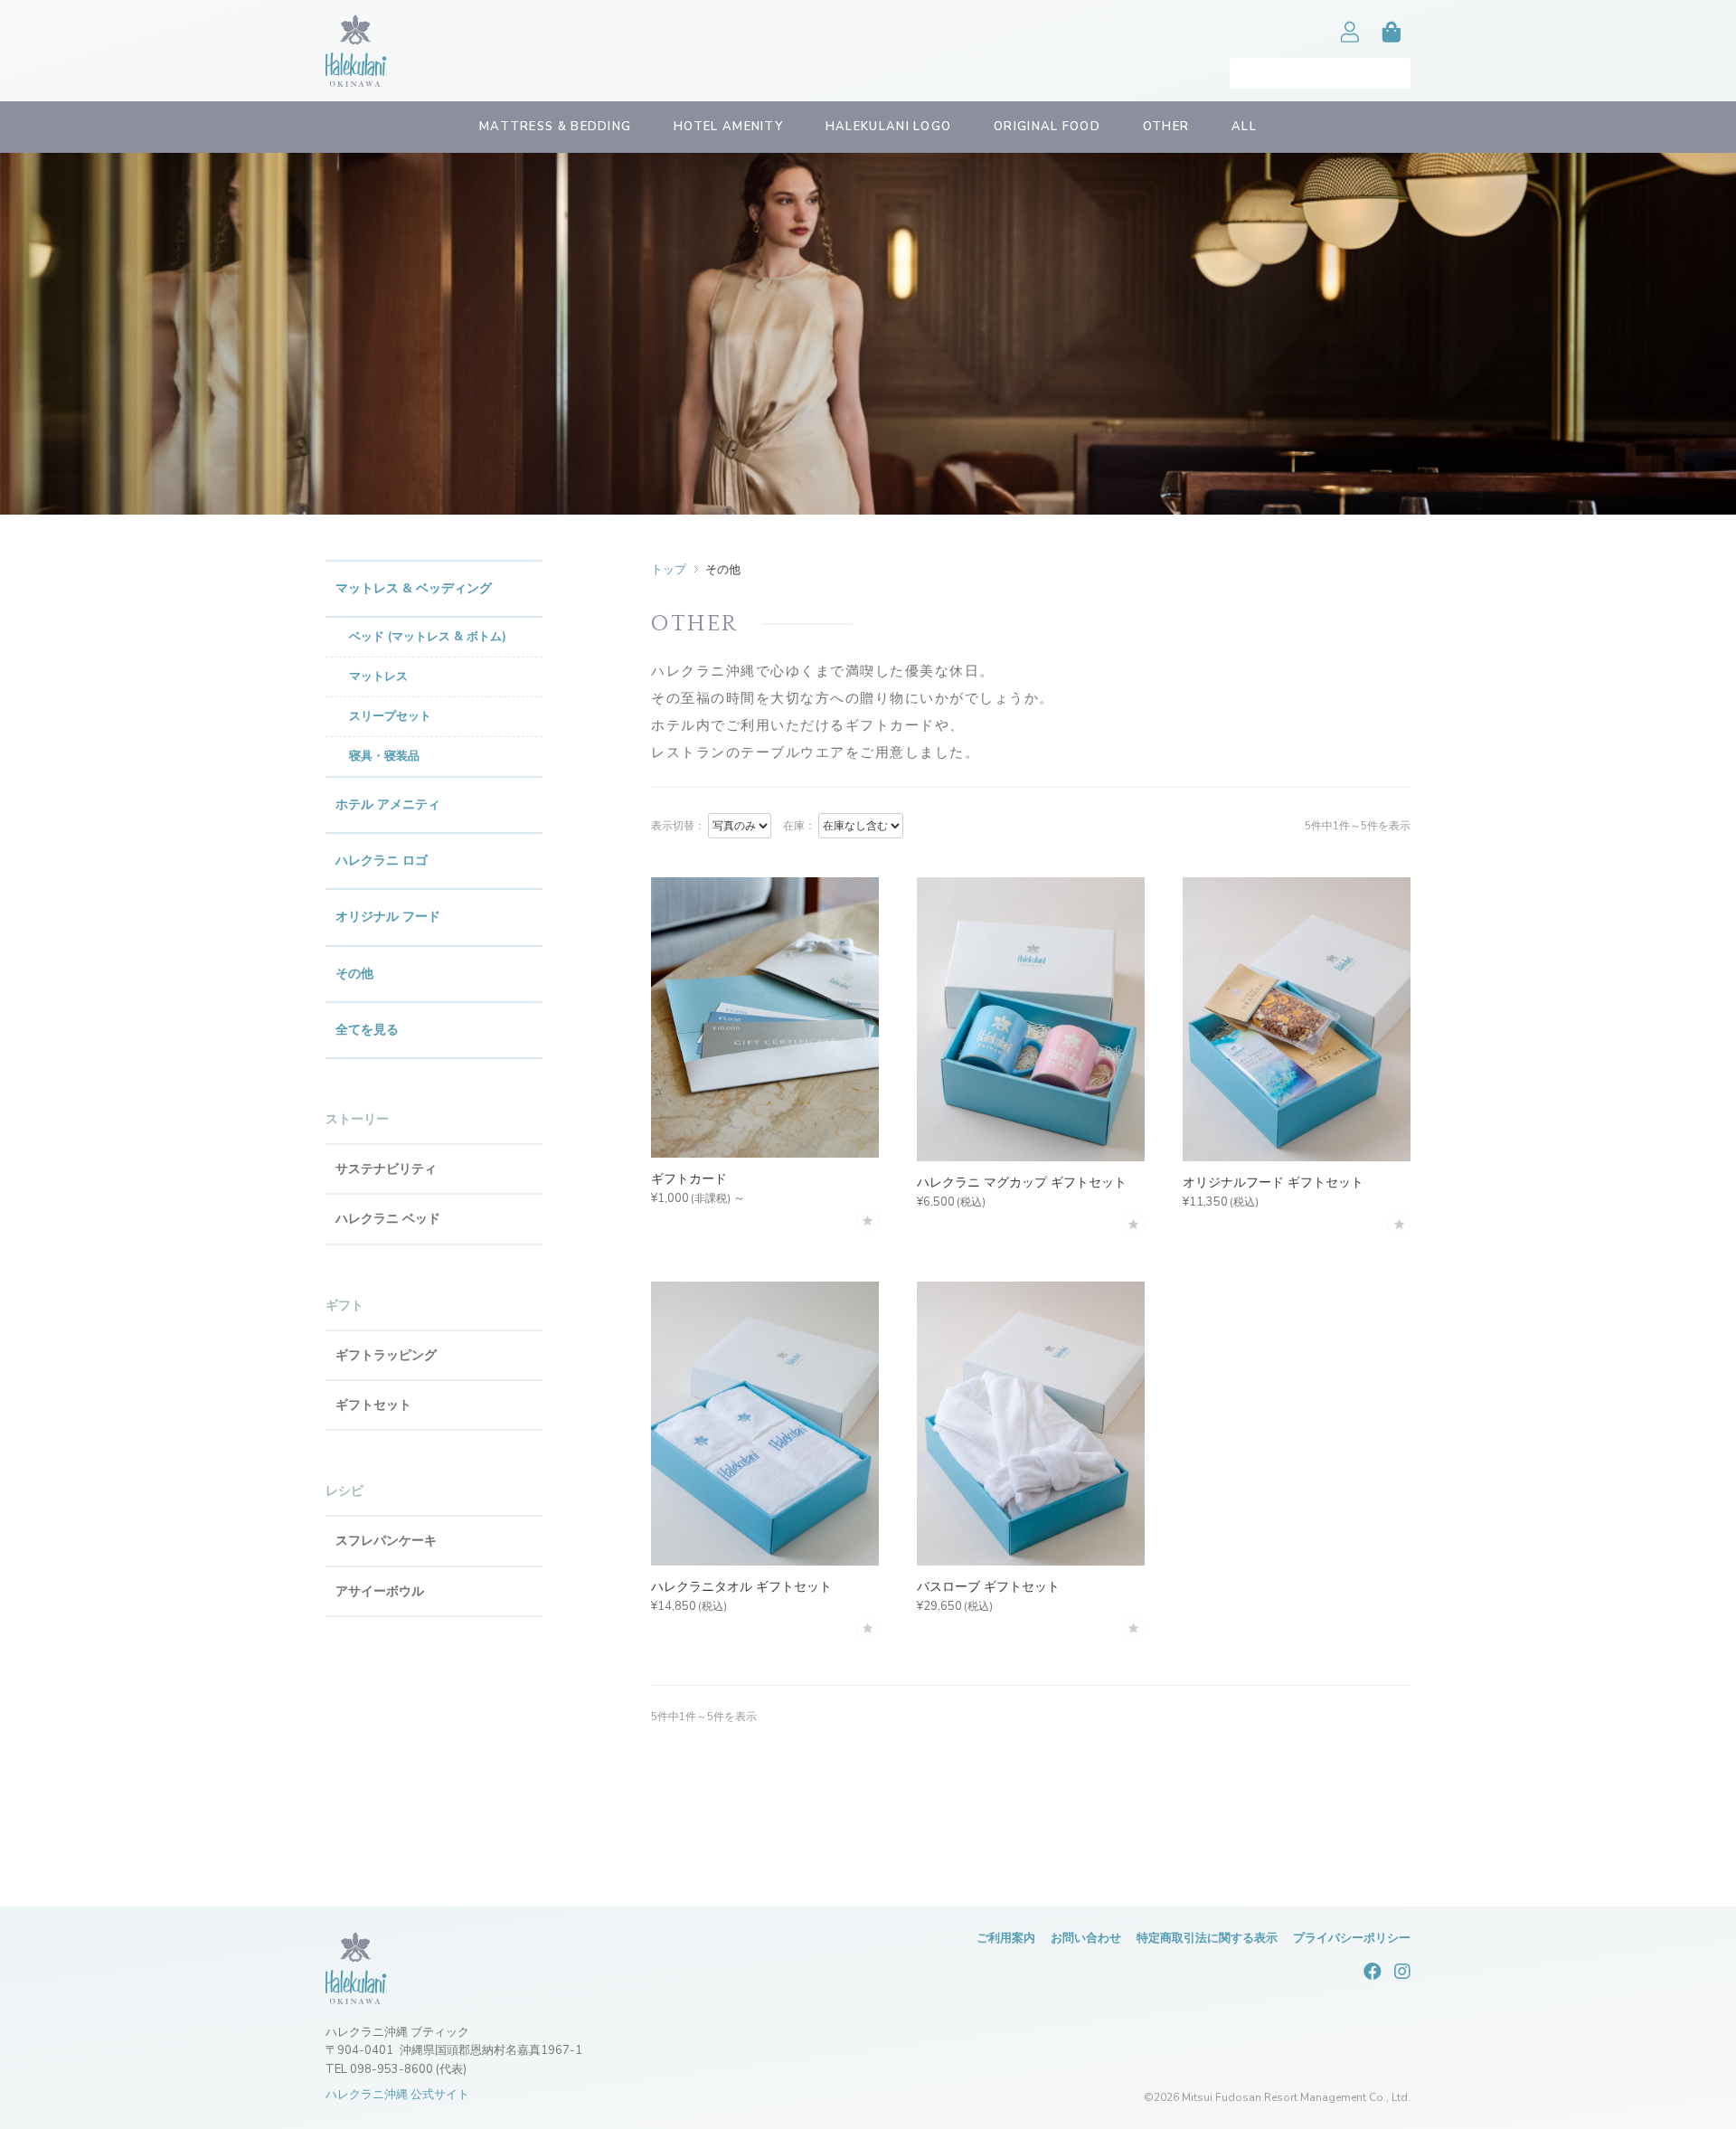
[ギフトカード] (765, 1018)
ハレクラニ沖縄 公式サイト (397, 2095)
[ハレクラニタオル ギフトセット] (765, 1424)
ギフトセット (373, 1405)
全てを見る (367, 1030)
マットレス (378, 677)
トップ (669, 570)
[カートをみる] (1392, 51)
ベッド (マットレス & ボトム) (428, 637)
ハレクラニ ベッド (388, 1219)
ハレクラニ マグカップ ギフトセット (1022, 1183)
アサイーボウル (380, 1591)
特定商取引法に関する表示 (1207, 1938)
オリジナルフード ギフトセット (1273, 1183)
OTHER (1166, 127)
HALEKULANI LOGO (889, 127)
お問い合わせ (1086, 1938)
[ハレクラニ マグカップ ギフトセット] (1031, 1020)
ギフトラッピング (386, 1355)
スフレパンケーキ (386, 1541)
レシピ (344, 1491)
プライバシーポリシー (1352, 1938)
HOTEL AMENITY (728, 127)
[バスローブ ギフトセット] (1031, 1424)
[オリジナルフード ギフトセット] (1297, 1020)
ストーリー (357, 1119)
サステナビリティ (386, 1169)
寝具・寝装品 (384, 756)
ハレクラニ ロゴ (382, 861)
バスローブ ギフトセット (988, 1587)
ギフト (344, 1306)
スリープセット (390, 716)
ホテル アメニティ (388, 804)
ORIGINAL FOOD (1047, 127)
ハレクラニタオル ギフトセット (741, 1587)
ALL (1244, 127)
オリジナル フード (388, 917)
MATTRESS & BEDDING (555, 127)
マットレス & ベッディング (414, 588)
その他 (354, 974)
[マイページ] (1350, 51)
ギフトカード (689, 1179)
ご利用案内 (1006, 1938)
